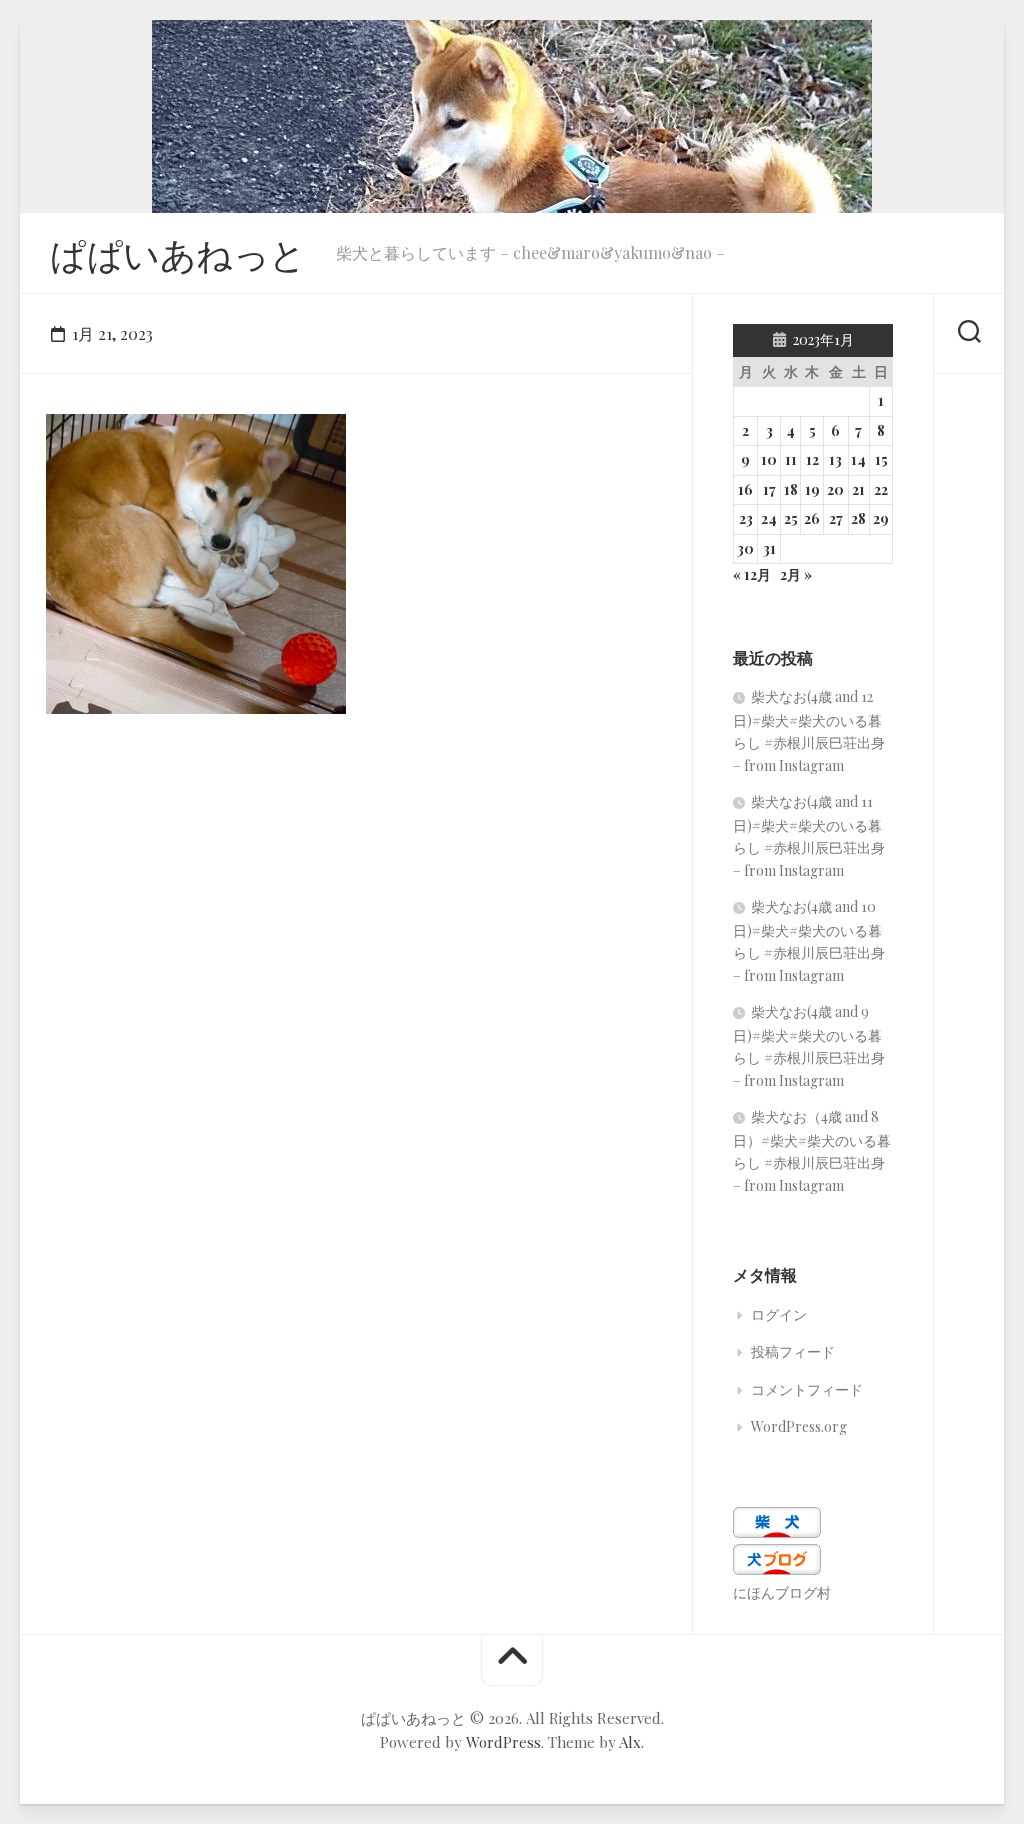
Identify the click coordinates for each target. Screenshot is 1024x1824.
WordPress (503, 1742)
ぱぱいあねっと (178, 253)
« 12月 (752, 574)
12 (812, 459)
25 (791, 518)
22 (881, 489)
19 (812, 489)
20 (835, 489)
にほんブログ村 (782, 1592)
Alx (630, 1742)
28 (858, 518)
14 (858, 459)
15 (881, 459)
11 (791, 459)
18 (791, 489)
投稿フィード (793, 1351)
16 (745, 489)
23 (746, 518)
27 (836, 518)
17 (769, 489)
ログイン (779, 1314)
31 (769, 548)
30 (745, 548)
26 (812, 518)
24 (769, 518)
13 (835, 459)
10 (769, 459)
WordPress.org (799, 1426)
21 (858, 489)
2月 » (796, 574)
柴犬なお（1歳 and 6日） (156, 682)
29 (881, 518)
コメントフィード (807, 1389)
